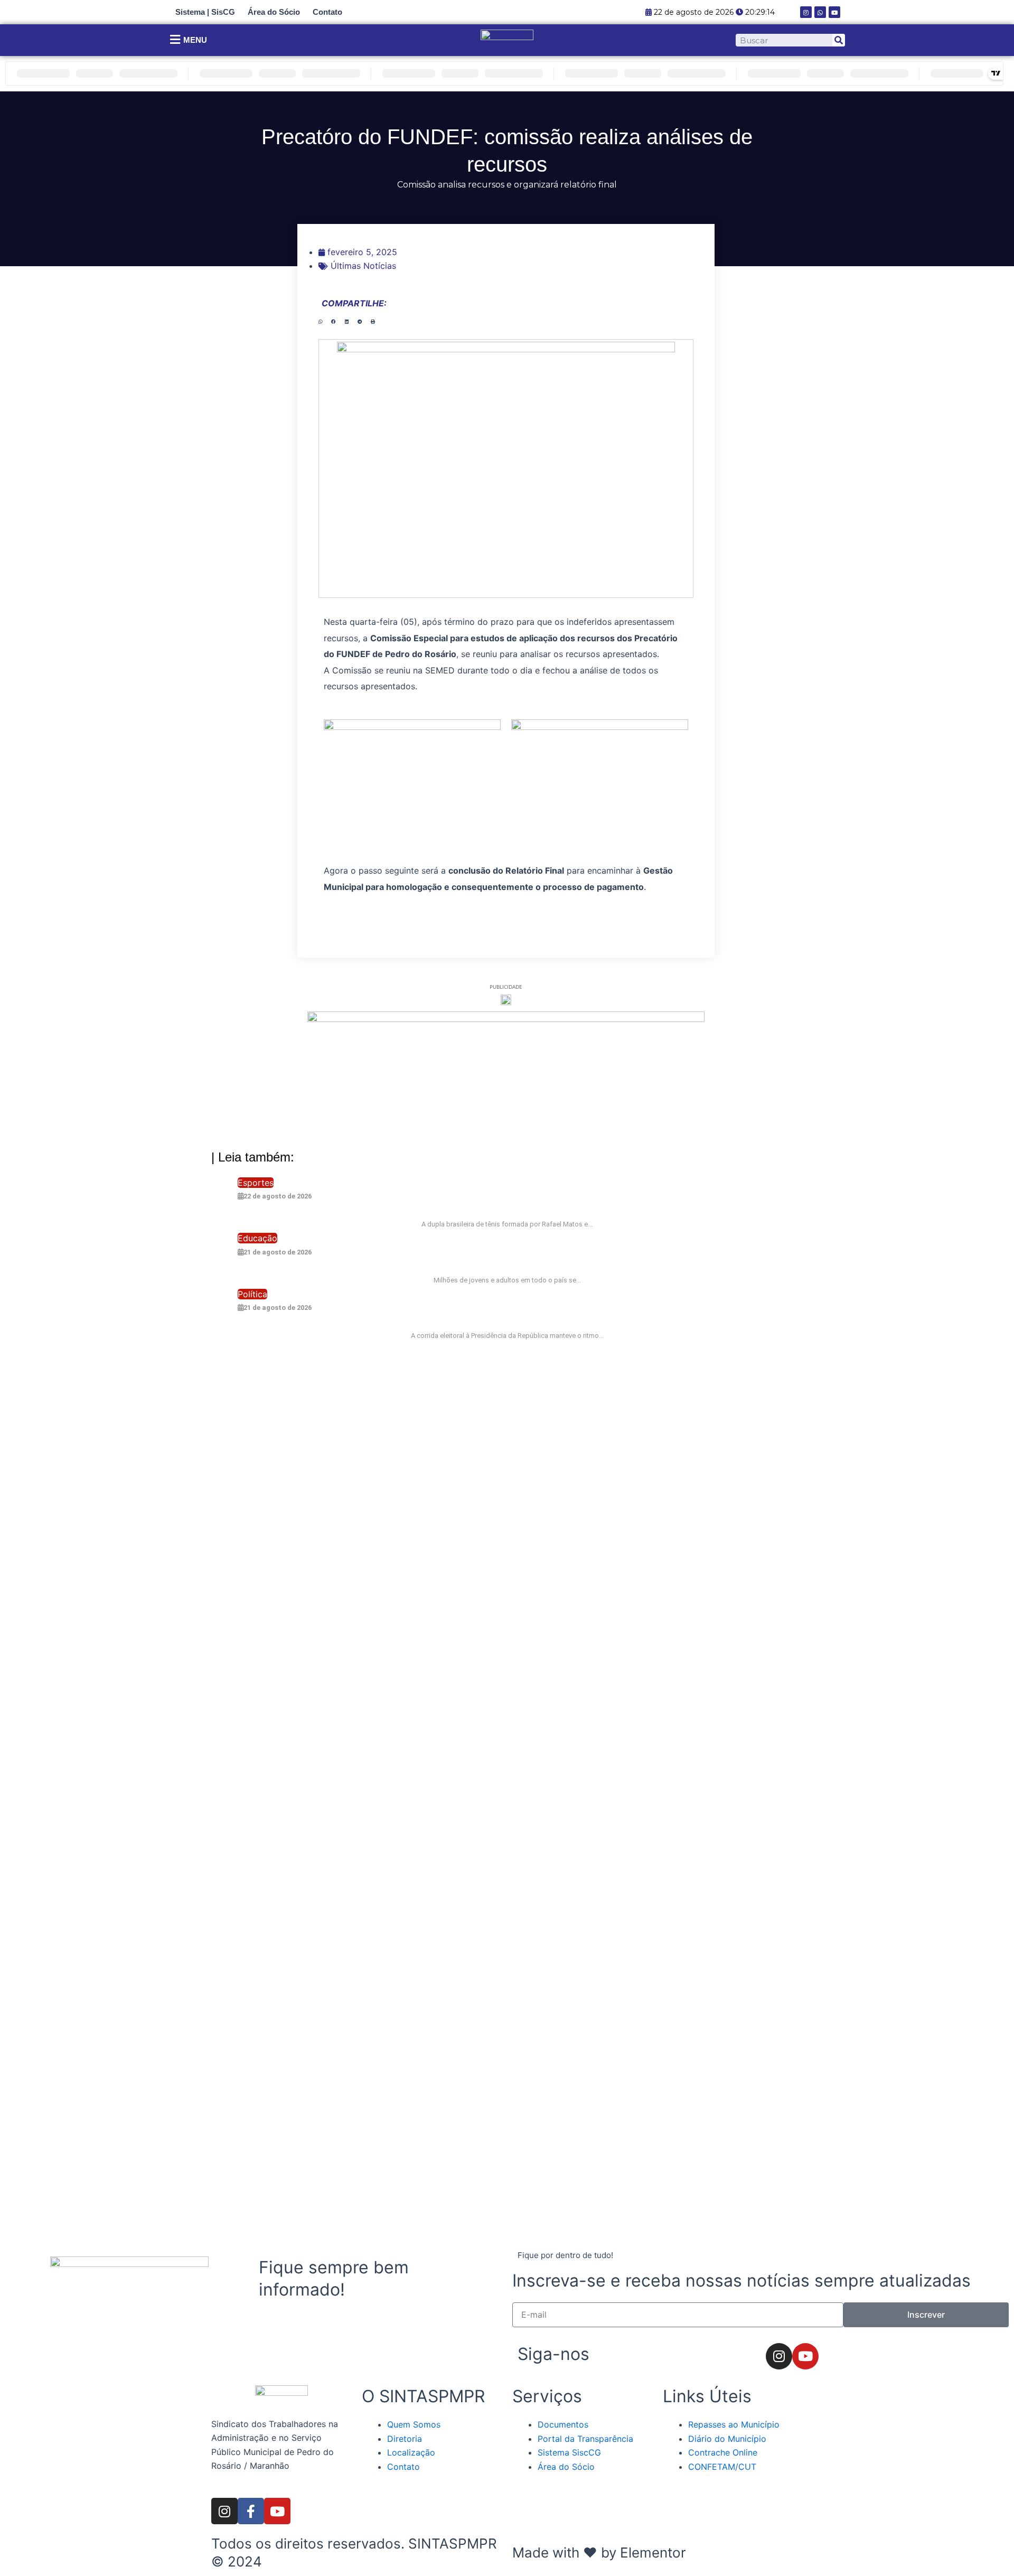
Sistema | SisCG (205, 12)
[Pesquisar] (839, 40)
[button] (320, 322)
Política (252, 1294)
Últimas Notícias (363, 266)
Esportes (256, 1183)
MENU (195, 40)
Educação (257, 1238)
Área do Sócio (274, 12)
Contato (327, 12)
